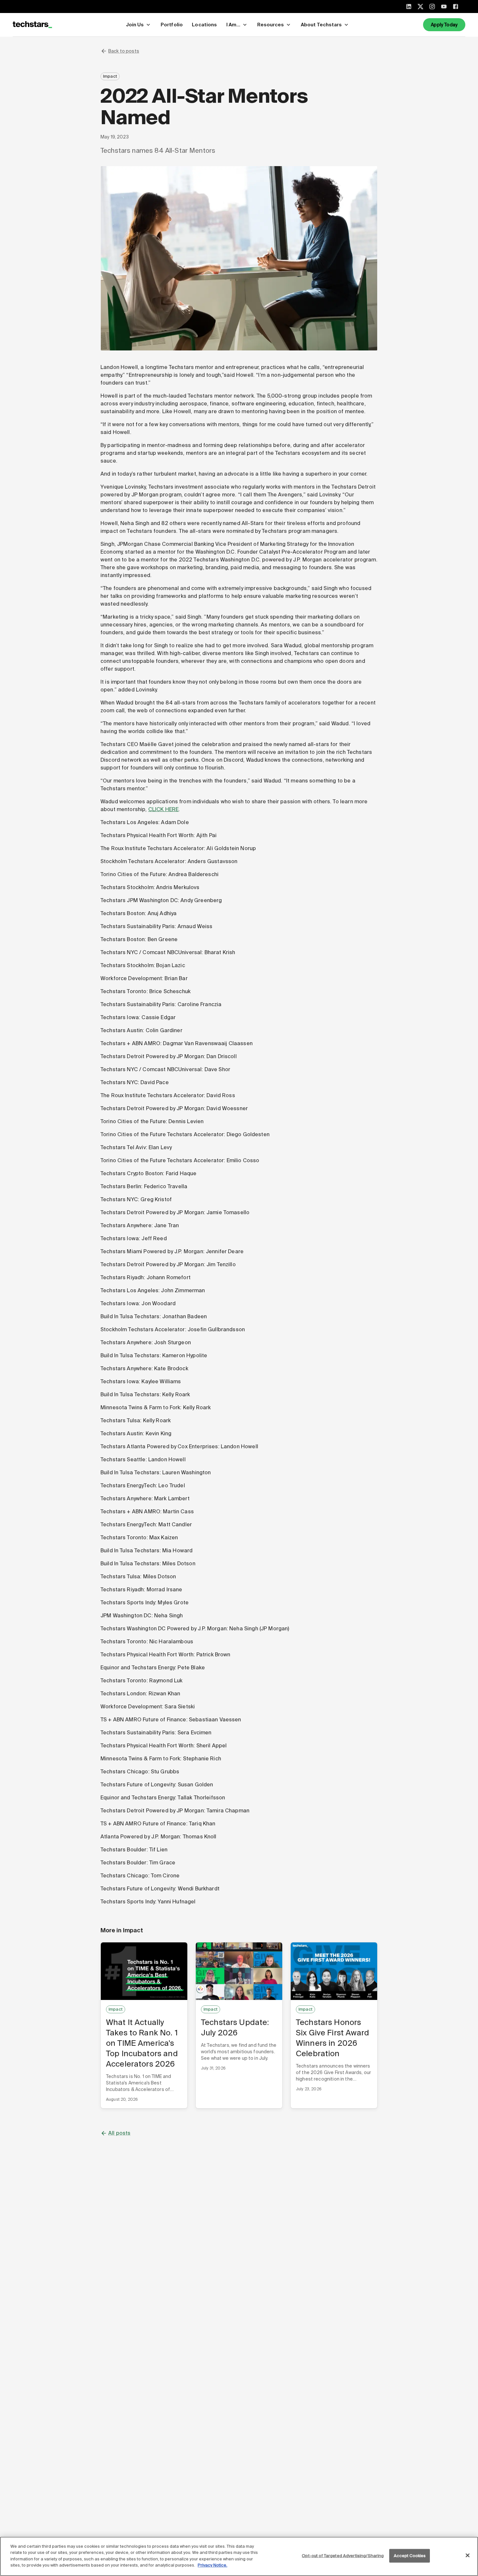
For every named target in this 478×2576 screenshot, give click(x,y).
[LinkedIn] (409, 7)
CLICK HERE (164, 809)
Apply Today (444, 25)
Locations (204, 25)
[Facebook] (456, 7)
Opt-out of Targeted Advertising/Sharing (343, 2556)
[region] (239, 2556)
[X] (420, 7)
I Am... (233, 25)
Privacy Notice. (212, 2565)
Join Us (135, 25)
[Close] (468, 2556)
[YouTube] (444, 7)
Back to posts (124, 51)
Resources (271, 25)
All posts (119, 2133)
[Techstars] (32, 25)
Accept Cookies (410, 2556)
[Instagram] (432, 7)
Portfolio (172, 25)
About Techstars (321, 25)
